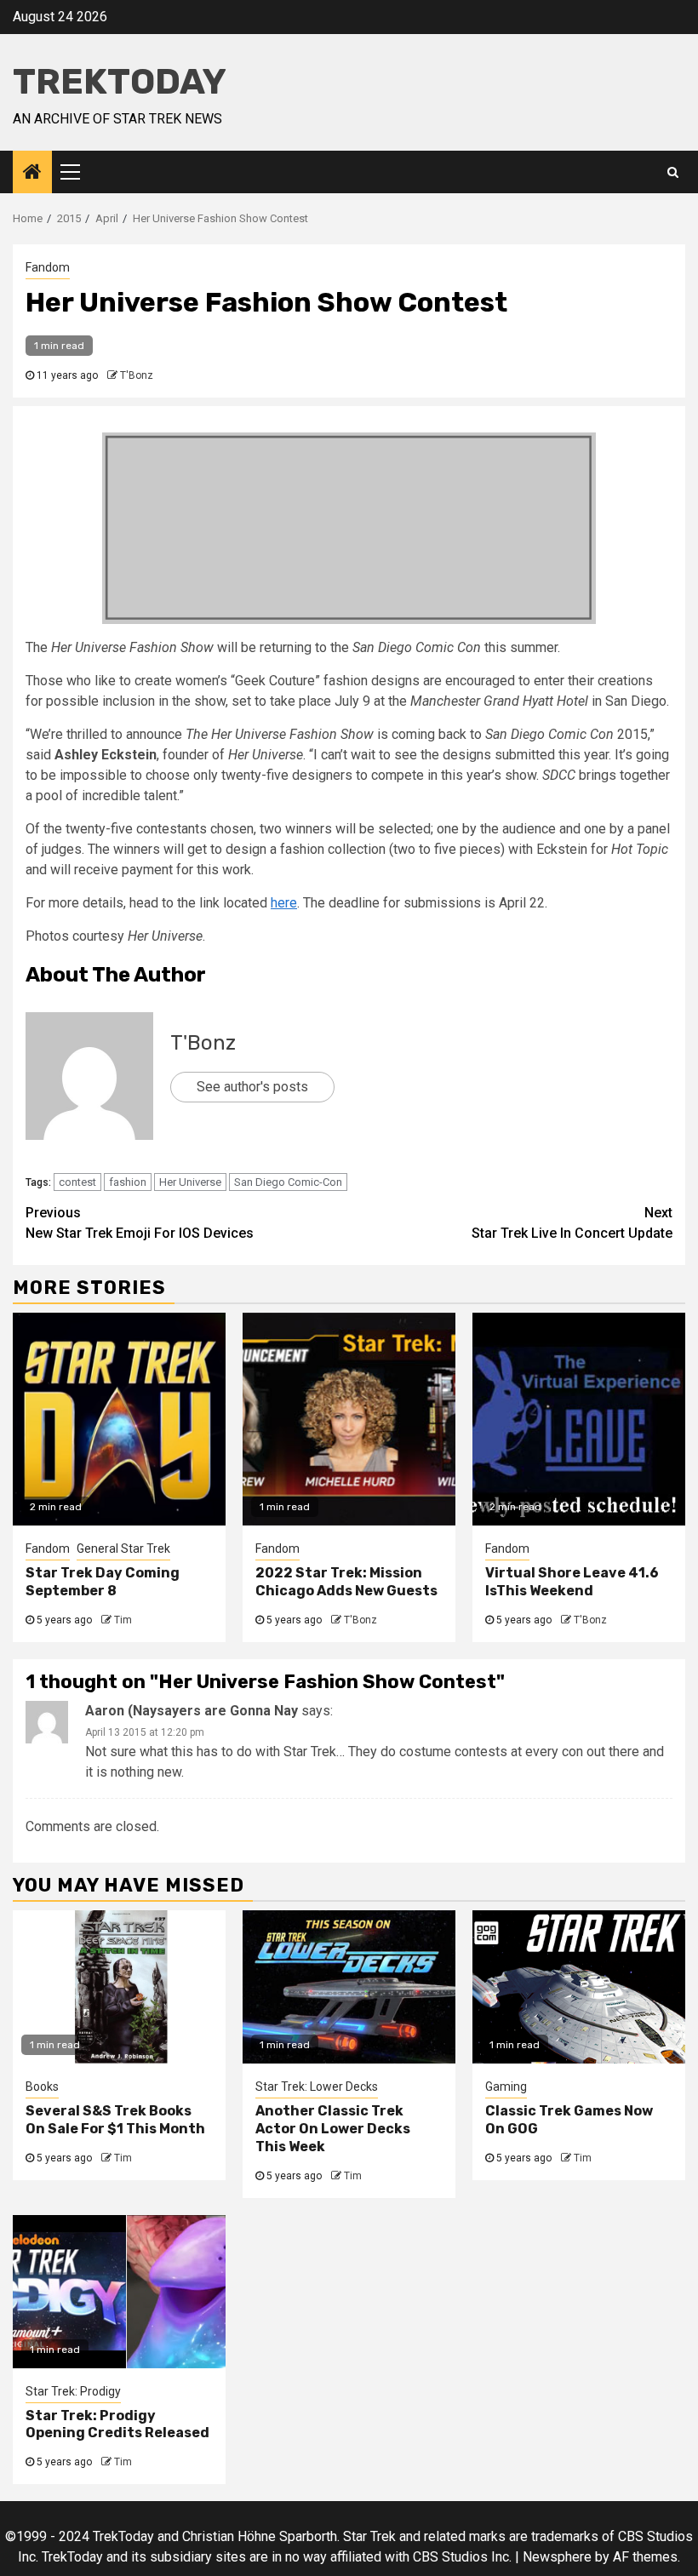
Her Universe (190, 1182)
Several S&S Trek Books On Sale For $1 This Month (115, 2120)
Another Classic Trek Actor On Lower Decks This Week (333, 2129)
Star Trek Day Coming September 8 (103, 1582)
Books (42, 2087)
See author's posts (252, 1087)
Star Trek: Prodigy (73, 2391)
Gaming (506, 2087)
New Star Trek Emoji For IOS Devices (140, 1223)
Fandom (48, 267)
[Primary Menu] (77, 172)
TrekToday (120, 82)
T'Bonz (137, 375)
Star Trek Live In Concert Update (572, 1223)
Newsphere (557, 2557)
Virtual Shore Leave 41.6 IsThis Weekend (572, 1582)
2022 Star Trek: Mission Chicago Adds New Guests (346, 1582)
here (284, 903)
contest (77, 1182)
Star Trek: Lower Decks (317, 2087)
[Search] (673, 172)
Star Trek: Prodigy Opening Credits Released (117, 2424)
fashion (128, 1182)
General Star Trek (123, 1548)
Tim (123, 1620)
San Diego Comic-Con (288, 1182)
